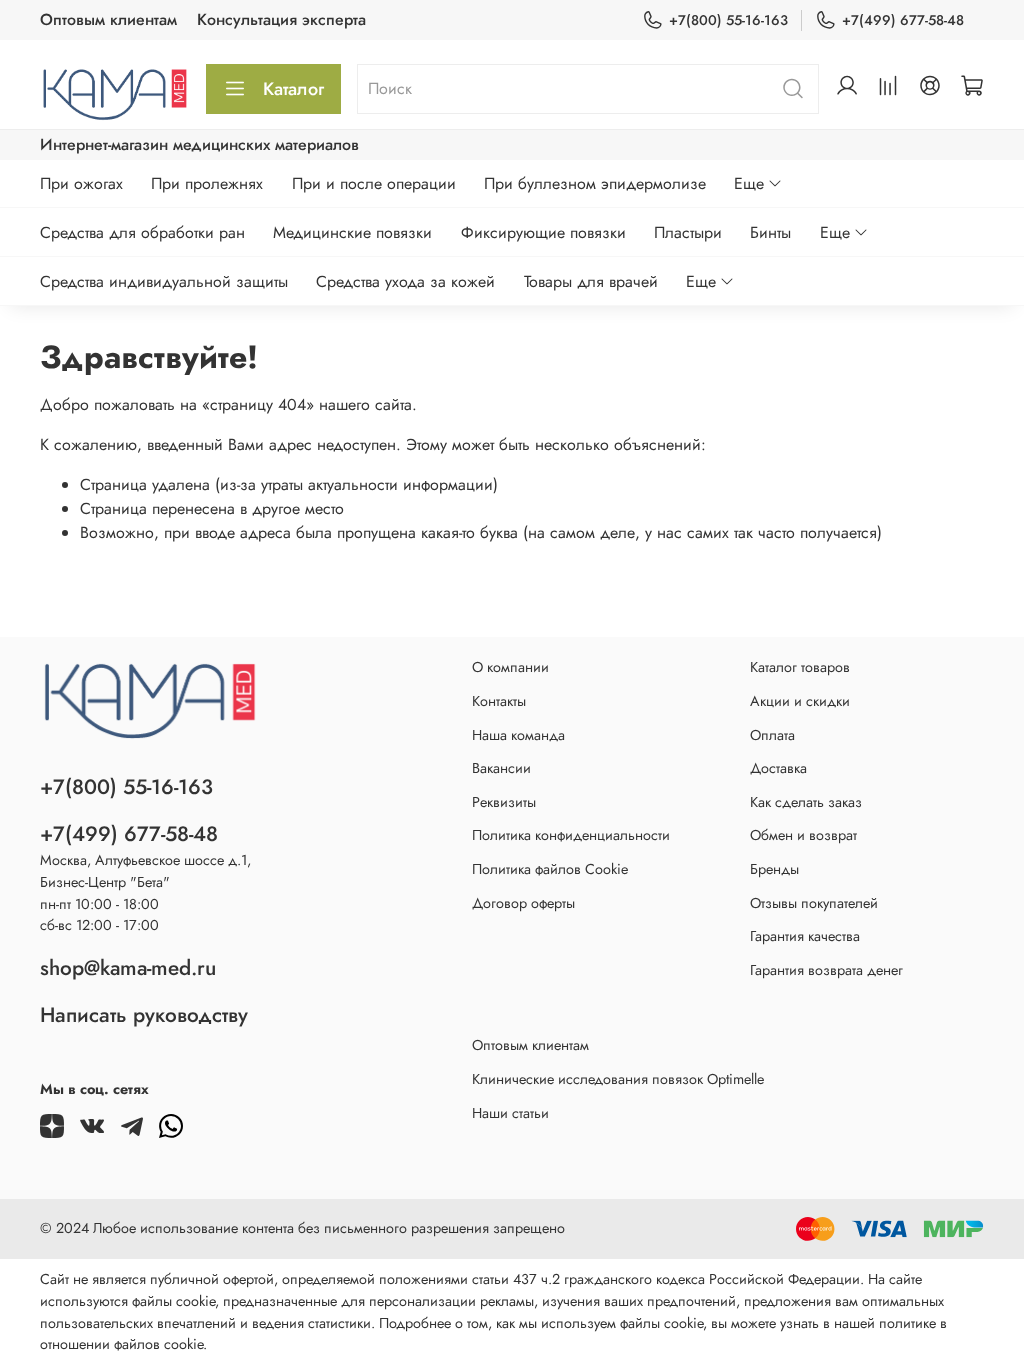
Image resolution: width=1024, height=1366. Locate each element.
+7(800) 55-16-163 (728, 20)
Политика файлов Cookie (550, 869)
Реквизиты (504, 802)
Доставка (778, 768)
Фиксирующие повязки (543, 232)
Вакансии (501, 768)
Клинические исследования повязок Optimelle (618, 1079)
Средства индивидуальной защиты (164, 281)
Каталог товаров (800, 667)
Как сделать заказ (806, 802)
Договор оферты (523, 903)
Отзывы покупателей (814, 903)
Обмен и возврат (803, 835)
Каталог (293, 89)
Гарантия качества (805, 936)
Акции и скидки (800, 701)
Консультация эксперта (281, 19)
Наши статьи (510, 1113)
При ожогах (81, 183)
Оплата (772, 735)
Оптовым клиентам (108, 19)
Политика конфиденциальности (571, 835)
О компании (510, 667)
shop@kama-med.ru (128, 968)
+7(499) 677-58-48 (903, 20)
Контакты (499, 701)
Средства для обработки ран (142, 232)
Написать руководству (144, 1015)
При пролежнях (207, 183)
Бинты (770, 232)
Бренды (774, 869)
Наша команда (518, 735)
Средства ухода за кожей (405, 281)
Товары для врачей (591, 281)
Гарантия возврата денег (826, 970)
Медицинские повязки (352, 232)
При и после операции (374, 183)
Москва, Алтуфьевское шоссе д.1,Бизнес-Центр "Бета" (145, 871)
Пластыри (688, 232)
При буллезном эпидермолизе (595, 183)
